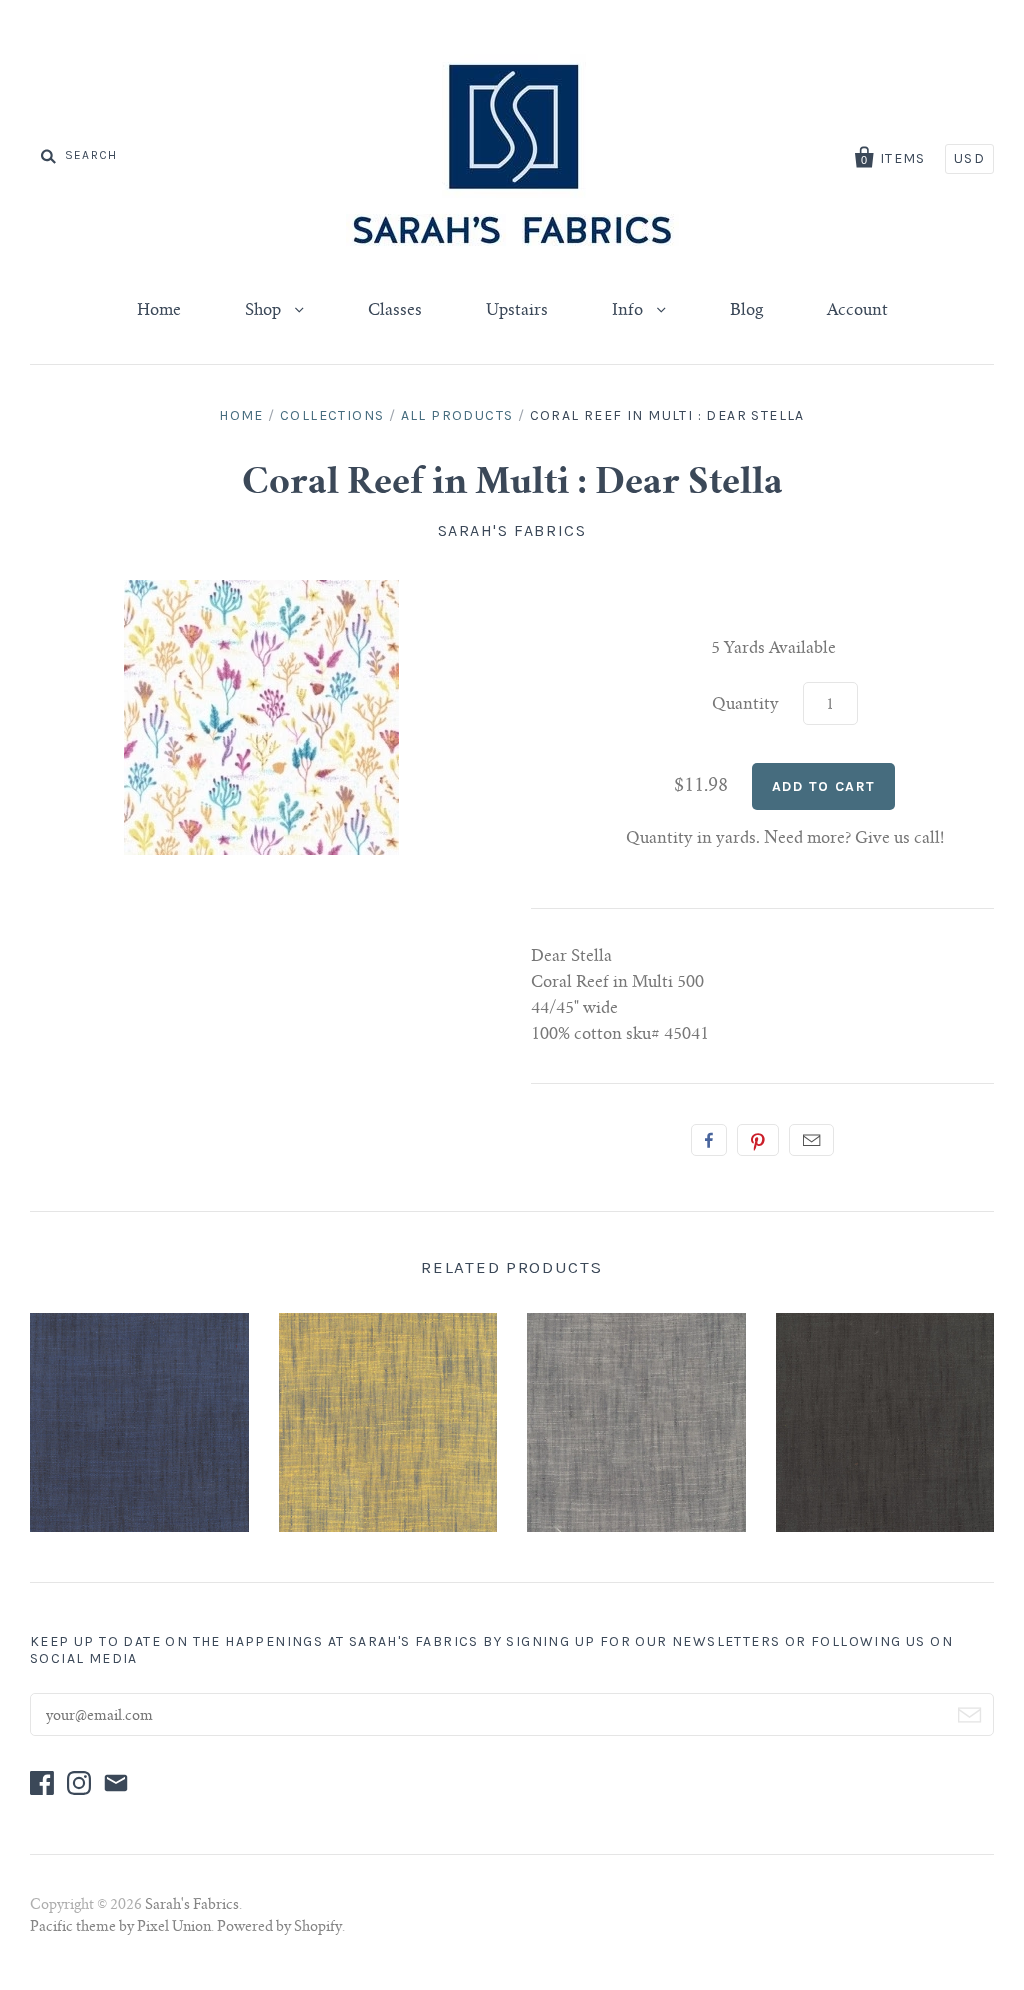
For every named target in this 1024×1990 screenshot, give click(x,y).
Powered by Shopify (279, 1928)
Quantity (745, 705)
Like (709, 1140)
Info (629, 311)
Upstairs (517, 311)
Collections (332, 415)
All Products (457, 415)
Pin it (758, 1140)
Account (857, 311)
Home (159, 311)
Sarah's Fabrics (512, 530)
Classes (395, 311)
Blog (746, 311)
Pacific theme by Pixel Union (120, 1928)
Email (811, 1140)
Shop (265, 311)
